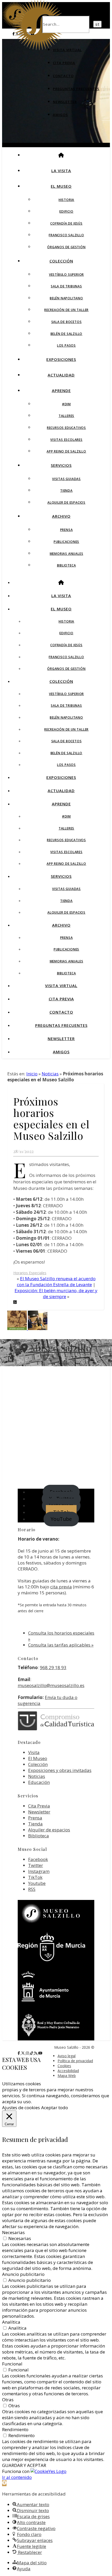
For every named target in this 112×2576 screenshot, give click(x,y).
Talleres (66, 416)
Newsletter (65, 102)
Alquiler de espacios (66, 503)
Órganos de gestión (66, 247)
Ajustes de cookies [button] (21, 2108)
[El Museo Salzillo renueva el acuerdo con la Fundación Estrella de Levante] (38, 1328)
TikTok (35, 1877)
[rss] (36, 2053)
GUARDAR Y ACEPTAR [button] (24, 2465)
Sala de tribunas (66, 286)
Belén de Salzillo (67, 334)
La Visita (61, 171)
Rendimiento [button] (15, 2429)
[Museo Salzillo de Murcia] (39, 48)
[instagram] (28, 2053)
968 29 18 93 (53, 1667)
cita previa (61, 1587)
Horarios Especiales (30, 1273)
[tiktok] (32, 2053)
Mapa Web (67, 2076)
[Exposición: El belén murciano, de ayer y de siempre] (18, 1328)
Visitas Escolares (66, 440)
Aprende (61, 390)
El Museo (61, 186)
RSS (32, 1889)
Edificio (66, 211)
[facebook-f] (19, 2053)
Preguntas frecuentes (76, 89)
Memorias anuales (67, 554)
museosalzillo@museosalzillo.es (51, 1685)
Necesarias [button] (13, 2232)
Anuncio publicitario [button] (23, 2274)
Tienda (66, 491)
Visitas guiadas (66, 479)
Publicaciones (66, 542)
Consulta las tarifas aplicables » (61, 1645)
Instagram (39, 1871)
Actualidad (61, 375)
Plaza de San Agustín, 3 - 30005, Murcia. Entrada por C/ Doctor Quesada (56, 1367)
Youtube (37, 1883)
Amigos (60, 115)
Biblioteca (67, 565)
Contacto (63, 76)
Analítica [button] (11, 2322)
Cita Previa (64, 63)
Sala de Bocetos (67, 322)
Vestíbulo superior (66, 275)
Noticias (50, 1074)
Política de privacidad (75, 2061)
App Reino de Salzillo (66, 451)
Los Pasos (66, 345)
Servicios (61, 465)
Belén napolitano (66, 298)
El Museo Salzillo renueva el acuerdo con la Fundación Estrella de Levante (56, 1282)
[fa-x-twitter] (23, 2053)
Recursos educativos (66, 428)
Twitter (36, 1865)
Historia (66, 200)
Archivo (61, 516)
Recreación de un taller (66, 310)
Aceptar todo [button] (55, 2108)
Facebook (38, 1859)
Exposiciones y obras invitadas (60, 1770)
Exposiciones (61, 359)
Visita (34, 1752)
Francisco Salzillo (66, 235)
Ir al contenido (17, 2477)
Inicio (32, 1074)
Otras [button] (8, 2400)
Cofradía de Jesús (66, 223)
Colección (61, 261)
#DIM (66, 404)
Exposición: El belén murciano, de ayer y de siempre (56, 1293)
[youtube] (40, 2053)
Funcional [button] (12, 2364)
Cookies (64, 2066)
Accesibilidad (68, 2071)
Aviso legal (67, 2056)
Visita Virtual (67, 50)
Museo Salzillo (60, 1348)
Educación (39, 1782)
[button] (4, 2483)
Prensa (67, 530)
